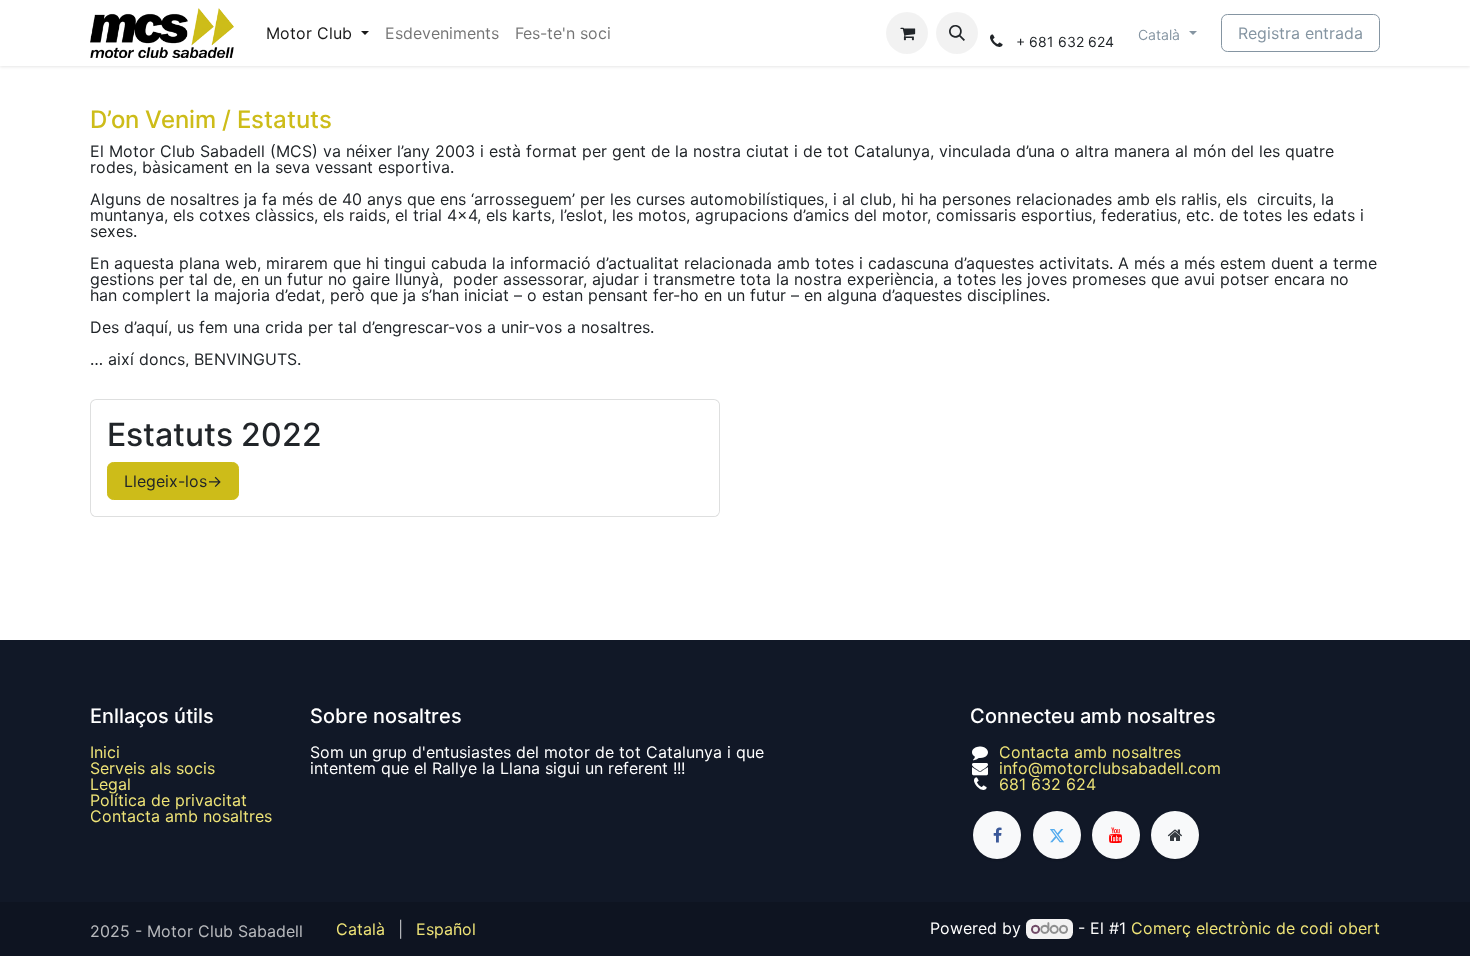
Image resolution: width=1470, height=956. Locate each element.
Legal (110, 784)
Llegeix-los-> (173, 481)
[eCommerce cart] (907, 33)
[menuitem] (317, 33)
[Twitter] (1057, 835)
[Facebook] (997, 835)
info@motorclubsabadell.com (1110, 768)
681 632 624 (1047, 784)
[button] (957, 33)
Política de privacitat (168, 800)
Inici (105, 752)
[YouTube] (1116, 835)
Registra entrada (1300, 33)
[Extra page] (1175, 835)
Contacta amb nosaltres (181, 816)
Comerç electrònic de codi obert (1255, 928)
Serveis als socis (152, 768)
